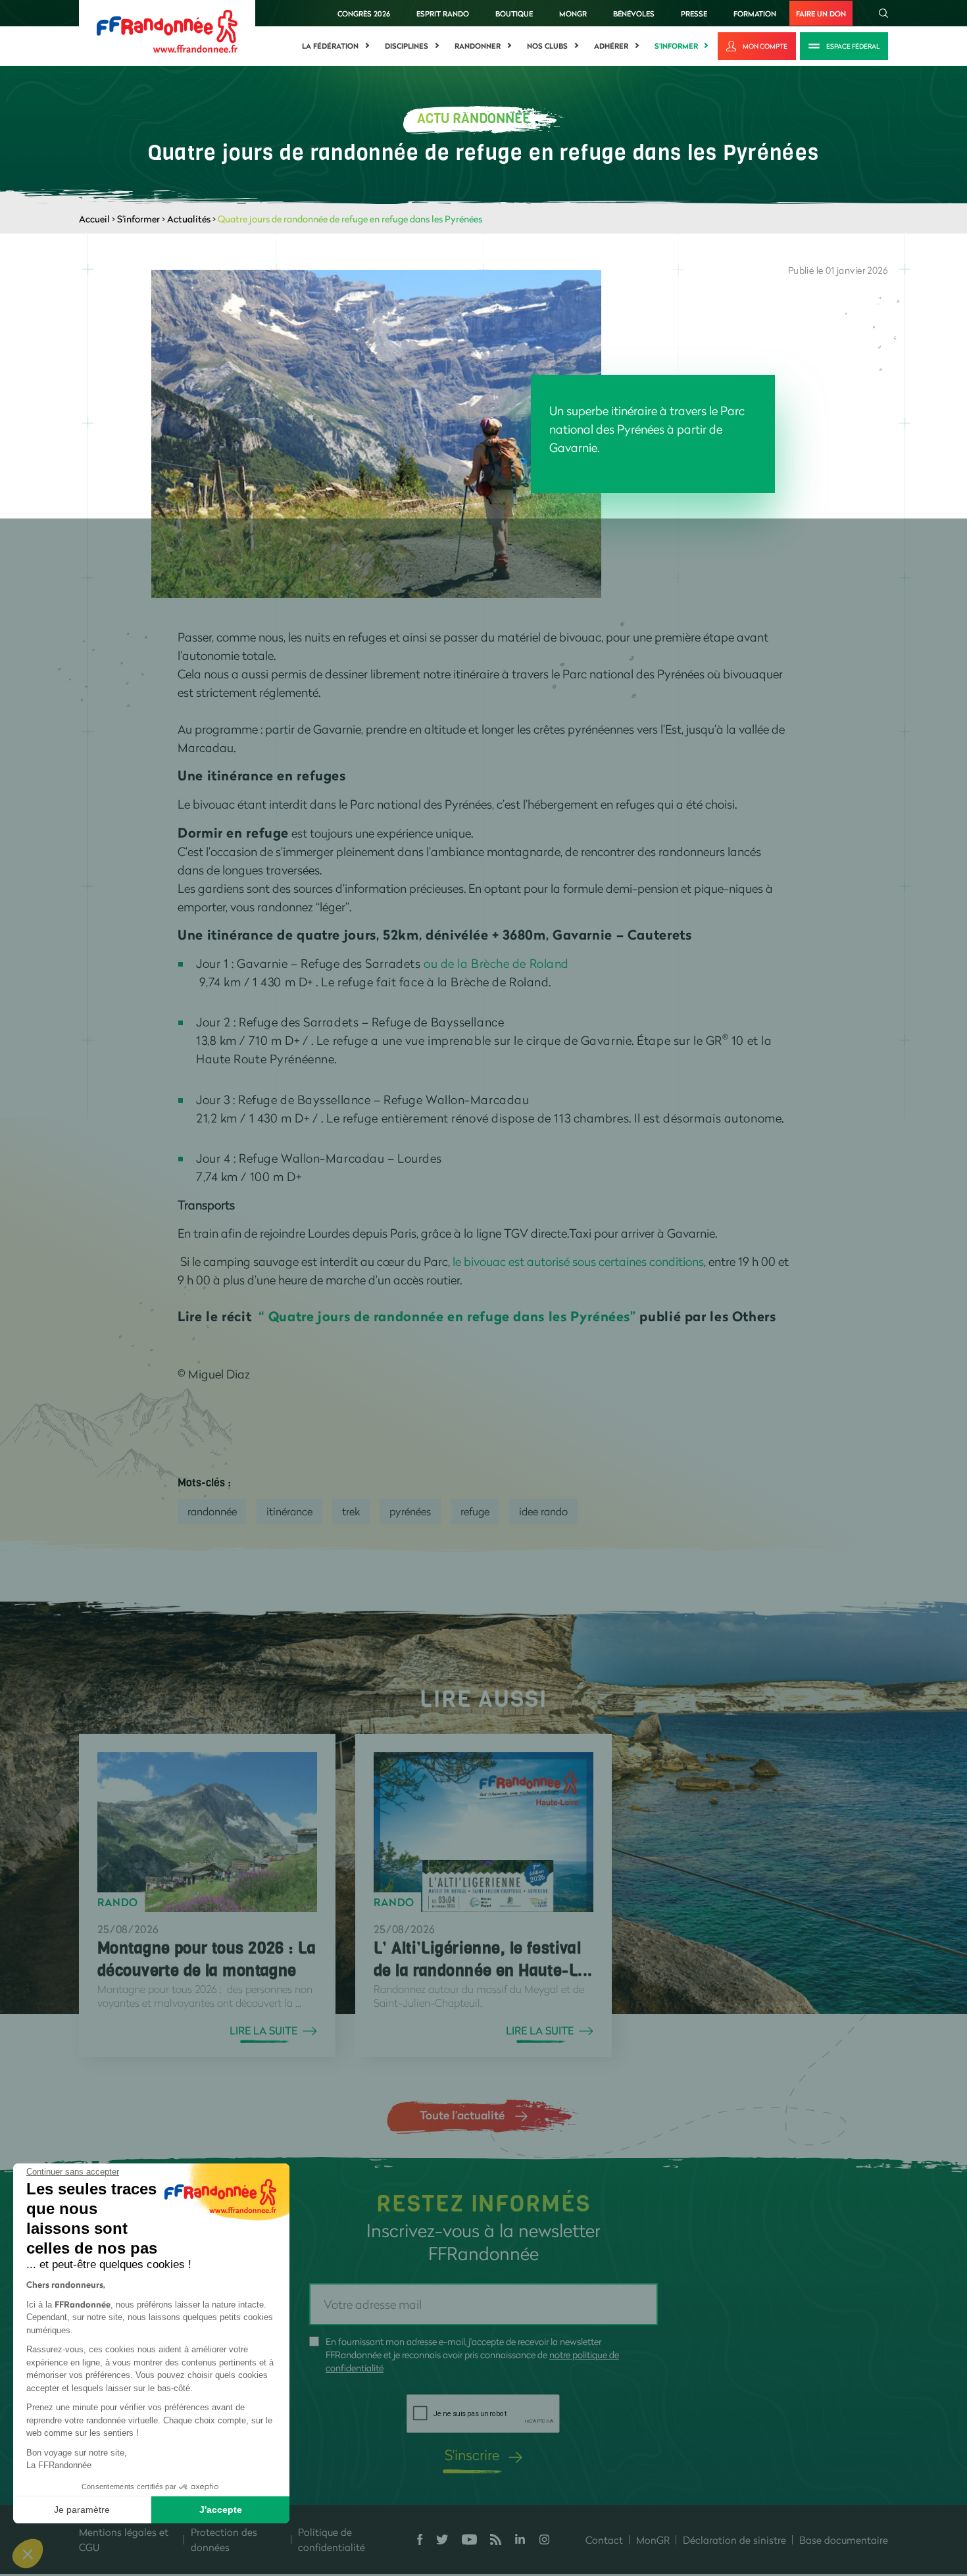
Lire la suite (263, 2031)
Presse (694, 13)
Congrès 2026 (364, 13)
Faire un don (821, 13)
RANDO (118, 1902)
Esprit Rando (443, 13)
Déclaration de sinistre (734, 2540)
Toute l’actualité (462, 2115)
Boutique (514, 13)
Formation (755, 13)
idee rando (543, 1511)
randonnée (212, 1511)
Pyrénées (410, 1511)
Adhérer (611, 46)
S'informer (676, 46)
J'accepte (221, 2510)
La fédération (330, 46)
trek (351, 1511)
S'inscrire (472, 2455)
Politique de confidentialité (332, 2539)
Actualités (189, 219)
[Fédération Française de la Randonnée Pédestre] (167, 30)
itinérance (289, 1511)
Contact (604, 2540)
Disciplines (407, 46)
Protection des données (224, 2539)
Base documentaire (844, 2540)
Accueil (94, 219)
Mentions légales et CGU (124, 2539)
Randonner (478, 46)
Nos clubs (547, 46)
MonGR (573, 13)
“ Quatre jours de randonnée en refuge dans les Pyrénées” (447, 1316)
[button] (28, 2554)
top (733, 2487)
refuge (475, 1511)
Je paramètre (82, 2510)
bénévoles (634, 13)
